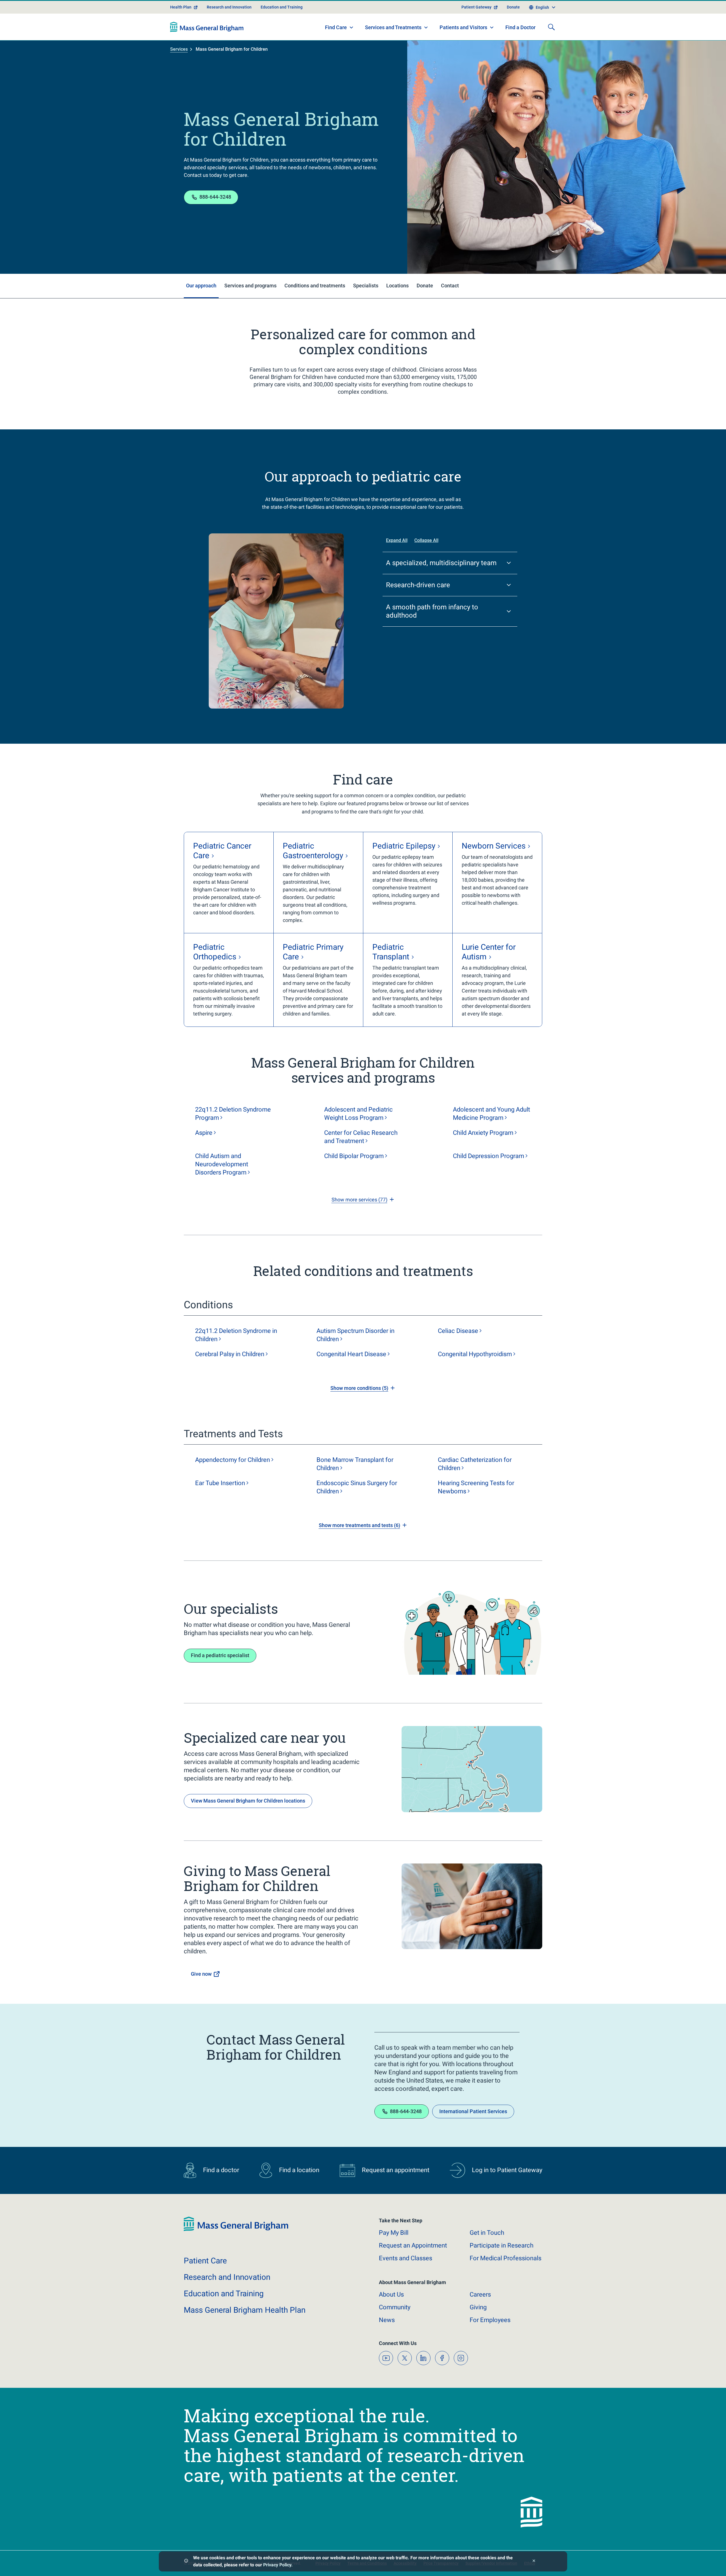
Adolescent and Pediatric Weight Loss (358, 1114)
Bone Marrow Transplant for (355, 1464)
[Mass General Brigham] (207, 27)
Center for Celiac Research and (361, 1137)
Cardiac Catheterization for (475, 1464)
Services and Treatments (393, 27)
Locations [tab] (397, 286)
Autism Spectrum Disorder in (355, 1335)
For (490, 2320)
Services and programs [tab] (250, 286)
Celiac (458, 1331)
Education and (224, 2294)
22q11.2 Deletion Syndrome (233, 1114)
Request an (413, 2245)
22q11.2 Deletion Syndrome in (236, 1335)
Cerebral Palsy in (230, 1354)
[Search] (551, 27)
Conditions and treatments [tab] (315, 286)
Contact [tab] (450, 286)
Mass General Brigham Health (245, 2310)
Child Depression (488, 1156)
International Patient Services (473, 2111)
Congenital (475, 1354)
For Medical (506, 2258)
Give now (201, 1974)
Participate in (502, 2245)
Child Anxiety (483, 1133)
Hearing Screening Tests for (476, 1487)
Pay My (394, 2233)
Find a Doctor (520, 27)
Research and (227, 2277)
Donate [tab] (425, 286)
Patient (205, 2261)
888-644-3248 (215, 197)
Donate (513, 7)
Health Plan (181, 7)
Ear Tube (220, 1483)
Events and (406, 2258)
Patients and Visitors (463, 27)
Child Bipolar (354, 1156)
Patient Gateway (476, 7)
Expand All (397, 540)
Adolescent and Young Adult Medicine (491, 1114)
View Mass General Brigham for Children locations (248, 1801)
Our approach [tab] (201, 286)
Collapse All (426, 540)
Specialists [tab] (366, 286)
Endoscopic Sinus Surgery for (357, 1487)
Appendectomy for (233, 1460)
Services (179, 49)
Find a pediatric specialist (220, 1655)
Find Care (336, 27)
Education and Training (282, 7)
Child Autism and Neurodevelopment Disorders (222, 1164)
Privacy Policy (277, 2565)
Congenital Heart (351, 1354)
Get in (487, 2233)
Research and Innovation (229, 7)
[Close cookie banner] (534, 2561)
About (391, 2294)
